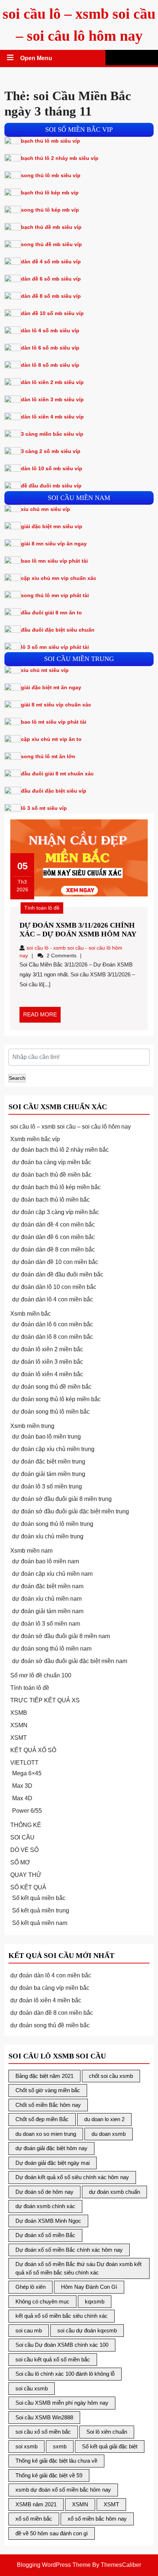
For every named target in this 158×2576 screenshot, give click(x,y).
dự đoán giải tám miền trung (49, 1474)
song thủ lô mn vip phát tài (55, 595)
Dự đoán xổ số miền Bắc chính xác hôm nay (69, 2250)
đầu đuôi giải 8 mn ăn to (51, 613)
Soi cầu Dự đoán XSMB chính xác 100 (62, 2345)
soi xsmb (26, 2446)
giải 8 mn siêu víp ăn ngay (54, 544)
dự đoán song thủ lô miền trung (53, 1524)
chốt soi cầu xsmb (111, 2076)
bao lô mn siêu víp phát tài (54, 561)
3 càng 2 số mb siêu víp (51, 451)
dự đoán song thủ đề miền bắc (52, 1387)
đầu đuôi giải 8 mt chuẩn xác (57, 774)
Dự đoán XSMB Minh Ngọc (48, 2221)
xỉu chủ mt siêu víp (45, 670)
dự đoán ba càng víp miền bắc (52, 1162)
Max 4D (22, 1798)
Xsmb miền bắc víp (35, 1139)
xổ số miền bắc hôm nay (97, 2519)
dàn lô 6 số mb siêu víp (50, 348)
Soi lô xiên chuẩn (107, 2432)
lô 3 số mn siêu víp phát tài (55, 647)
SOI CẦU (22, 1837)
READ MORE (42, 1017)
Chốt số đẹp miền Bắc (42, 2119)
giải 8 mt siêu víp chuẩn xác (56, 705)
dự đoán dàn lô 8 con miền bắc (53, 1337)
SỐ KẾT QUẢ (28, 1887)
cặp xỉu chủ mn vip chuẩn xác (59, 578)
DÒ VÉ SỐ (24, 1850)
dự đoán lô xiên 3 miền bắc (48, 1362)
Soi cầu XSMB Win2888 (44, 2417)
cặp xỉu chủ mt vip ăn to (51, 739)
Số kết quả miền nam (40, 1923)
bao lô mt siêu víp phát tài (54, 722)
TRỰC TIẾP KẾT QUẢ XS (45, 1700)
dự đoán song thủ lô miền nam (52, 1649)
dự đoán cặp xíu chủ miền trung (53, 1449)
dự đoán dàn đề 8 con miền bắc (53, 1249)
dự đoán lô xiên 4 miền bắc (48, 1374)
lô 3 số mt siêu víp (44, 808)
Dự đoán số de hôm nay (44, 2192)
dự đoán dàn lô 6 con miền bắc (53, 1324)
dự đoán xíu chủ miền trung (48, 1536)
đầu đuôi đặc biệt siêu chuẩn (58, 630)
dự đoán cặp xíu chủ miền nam (52, 1574)
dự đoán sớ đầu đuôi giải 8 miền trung (62, 1499)
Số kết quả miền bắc (39, 1898)
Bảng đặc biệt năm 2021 (44, 2076)
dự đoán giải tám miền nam (48, 1611)
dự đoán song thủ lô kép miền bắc (56, 1399)
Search (17, 1078)
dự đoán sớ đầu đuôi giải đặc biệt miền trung (71, 1511)
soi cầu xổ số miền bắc (43, 2432)
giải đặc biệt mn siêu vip (52, 526)
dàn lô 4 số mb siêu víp (50, 330)
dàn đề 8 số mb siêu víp (51, 296)
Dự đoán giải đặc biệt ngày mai (53, 2163)
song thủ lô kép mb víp (50, 210)
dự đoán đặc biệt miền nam (48, 1586)
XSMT (19, 1738)
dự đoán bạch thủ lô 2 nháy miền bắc (60, 1150)
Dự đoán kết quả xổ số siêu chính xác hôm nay (72, 2177)
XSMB (19, 1713)
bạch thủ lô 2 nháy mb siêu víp (60, 158)
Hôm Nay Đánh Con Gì (89, 2287)
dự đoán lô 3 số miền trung (47, 1486)
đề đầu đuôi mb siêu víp (51, 486)
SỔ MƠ (20, 1862)
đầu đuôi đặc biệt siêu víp (54, 791)
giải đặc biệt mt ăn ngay (51, 687)
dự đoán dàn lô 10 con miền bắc (54, 1287)
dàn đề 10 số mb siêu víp (52, 313)
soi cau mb (29, 2330)
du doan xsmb (109, 2134)
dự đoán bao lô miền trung (46, 1437)
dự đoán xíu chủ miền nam (47, 1599)
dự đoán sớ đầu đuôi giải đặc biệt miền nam (70, 1661)
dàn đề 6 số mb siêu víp (51, 279)
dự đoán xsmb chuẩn (114, 2192)
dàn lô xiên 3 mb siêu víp (52, 399)
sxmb (60, 2446)
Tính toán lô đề (42, 908)
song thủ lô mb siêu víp (51, 175)
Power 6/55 (27, 1811)
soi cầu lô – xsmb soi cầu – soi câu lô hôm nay (71, 1127)
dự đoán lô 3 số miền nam (46, 1624)
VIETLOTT (24, 1763)
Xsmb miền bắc (30, 1314)
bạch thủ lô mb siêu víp (51, 141)
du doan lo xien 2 (104, 2119)
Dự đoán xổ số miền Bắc (45, 2235)
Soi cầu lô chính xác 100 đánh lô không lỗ (65, 2374)
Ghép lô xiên (30, 2287)
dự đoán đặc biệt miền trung (49, 1461)
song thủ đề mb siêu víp (51, 244)
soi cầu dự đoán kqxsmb (87, 2330)
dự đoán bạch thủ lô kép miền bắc (56, 1187)
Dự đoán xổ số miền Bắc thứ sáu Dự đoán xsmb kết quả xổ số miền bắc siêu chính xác (78, 2268)
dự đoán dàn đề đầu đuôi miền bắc (58, 1274)
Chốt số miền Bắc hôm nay (48, 2105)
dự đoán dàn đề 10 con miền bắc (55, 1262)
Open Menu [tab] (37, 59)
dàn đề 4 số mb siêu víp (51, 262)
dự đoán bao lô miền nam (46, 1561)
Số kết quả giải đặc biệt (110, 2446)
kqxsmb (95, 2301)
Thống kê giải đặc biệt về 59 (49, 2475)
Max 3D (22, 1786)
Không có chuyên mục (42, 2301)
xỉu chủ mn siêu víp (46, 509)
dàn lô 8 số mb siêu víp (50, 365)
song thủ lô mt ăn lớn (48, 756)
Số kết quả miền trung (41, 1910)
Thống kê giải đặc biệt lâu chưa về (56, 2461)
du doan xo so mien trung (46, 2134)
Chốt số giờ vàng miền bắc (48, 2090)
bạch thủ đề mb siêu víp (51, 227)
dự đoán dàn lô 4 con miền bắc (53, 1299)
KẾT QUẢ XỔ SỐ (33, 1750)
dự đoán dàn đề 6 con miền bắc (53, 1237)
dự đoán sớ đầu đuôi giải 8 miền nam (61, 1636)
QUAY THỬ (26, 1875)
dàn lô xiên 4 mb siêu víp (52, 417)
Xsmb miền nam (31, 1551)
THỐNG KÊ (26, 1825)
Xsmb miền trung (32, 1426)
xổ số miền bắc (34, 2519)
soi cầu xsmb (32, 2388)
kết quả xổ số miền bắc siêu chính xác (62, 2316)
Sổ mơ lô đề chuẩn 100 (41, 1675)
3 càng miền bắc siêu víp (52, 434)
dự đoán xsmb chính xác (45, 2206)
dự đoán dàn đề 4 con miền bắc (53, 1225)
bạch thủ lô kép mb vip (50, 193)
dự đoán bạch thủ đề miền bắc (52, 1175)
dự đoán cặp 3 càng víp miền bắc (55, 1212)
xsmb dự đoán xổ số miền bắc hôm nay (63, 2490)
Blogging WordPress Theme (54, 2565)
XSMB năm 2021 (36, 2504)
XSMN (19, 1725)
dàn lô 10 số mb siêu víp (52, 468)
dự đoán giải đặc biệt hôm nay (51, 2148)
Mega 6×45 (27, 1773)
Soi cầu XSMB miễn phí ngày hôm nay (62, 2403)
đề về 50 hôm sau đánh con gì (52, 2533)
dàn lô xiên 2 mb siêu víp (52, 382)
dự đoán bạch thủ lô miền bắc (51, 1200)
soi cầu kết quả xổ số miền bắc (53, 2359)
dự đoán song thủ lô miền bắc (51, 1412)
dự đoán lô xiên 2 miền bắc (48, 1349)
